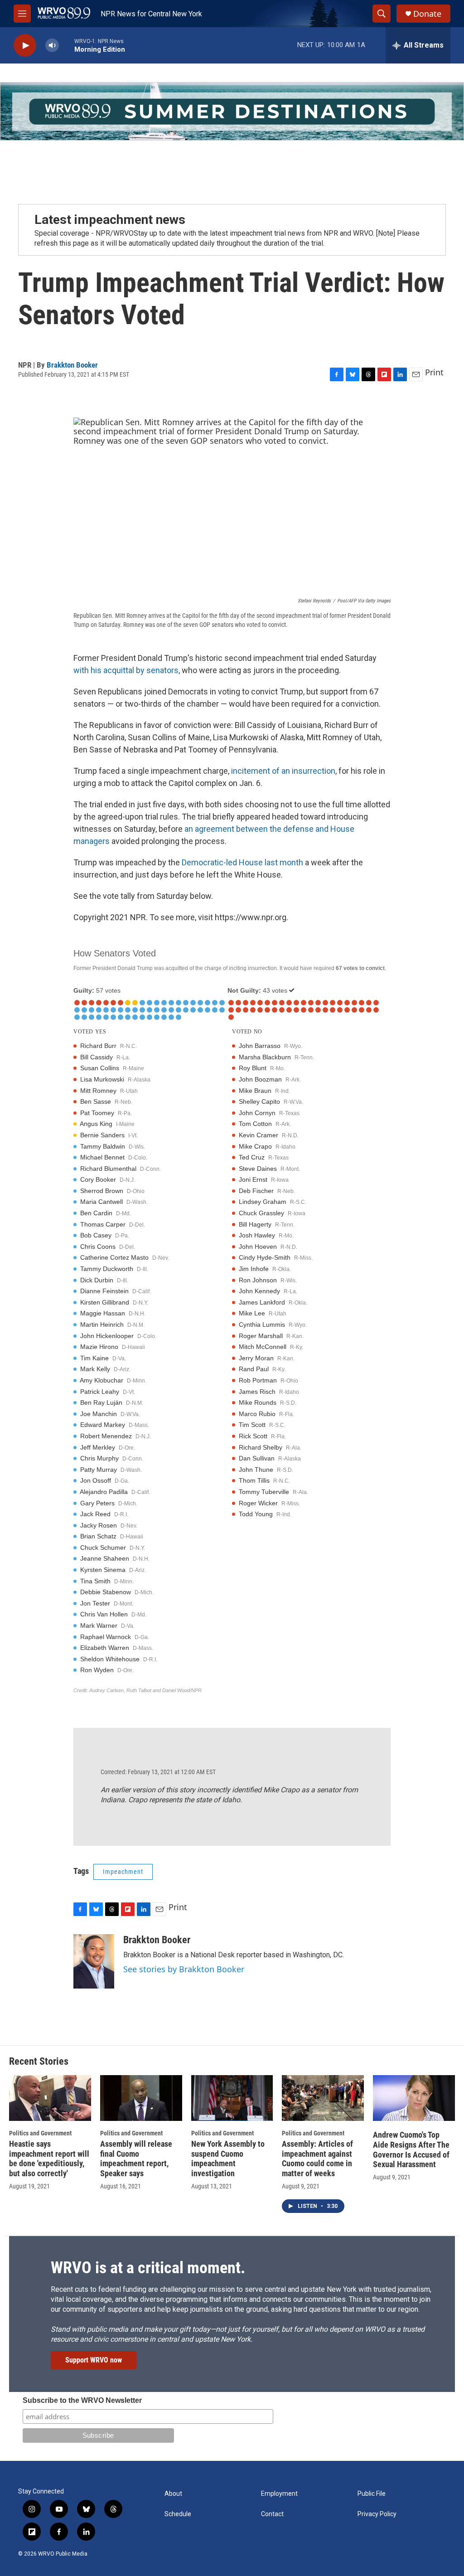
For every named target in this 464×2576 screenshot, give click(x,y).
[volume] (52, 46)
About (173, 2494)
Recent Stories (39, 2061)
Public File (372, 2494)
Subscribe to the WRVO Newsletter (82, 2400)
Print (434, 372)
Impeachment (123, 1872)
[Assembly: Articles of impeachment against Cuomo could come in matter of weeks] (323, 2098)
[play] (25, 46)
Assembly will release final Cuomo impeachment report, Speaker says (136, 2159)
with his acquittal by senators (126, 670)
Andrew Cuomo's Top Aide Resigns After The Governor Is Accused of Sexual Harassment (411, 2150)
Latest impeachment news (110, 220)
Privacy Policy (377, 2514)
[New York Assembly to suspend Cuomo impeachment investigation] (232, 2098)
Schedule (178, 2514)
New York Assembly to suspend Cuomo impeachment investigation (228, 2159)
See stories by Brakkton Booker (184, 1969)
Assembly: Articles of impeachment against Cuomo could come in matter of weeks (317, 2159)
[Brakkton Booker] (94, 1961)
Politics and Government (40, 2133)
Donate (427, 14)
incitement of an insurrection (283, 771)
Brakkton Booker (72, 365)
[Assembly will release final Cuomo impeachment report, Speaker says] (141, 2098)
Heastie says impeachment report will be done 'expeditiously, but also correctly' (49, 2159)
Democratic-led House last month (242, 862)
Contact (272, 2514)
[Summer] (232, 111)
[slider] (67, 45)
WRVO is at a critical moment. (148, 2268)
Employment (279, 2494)
